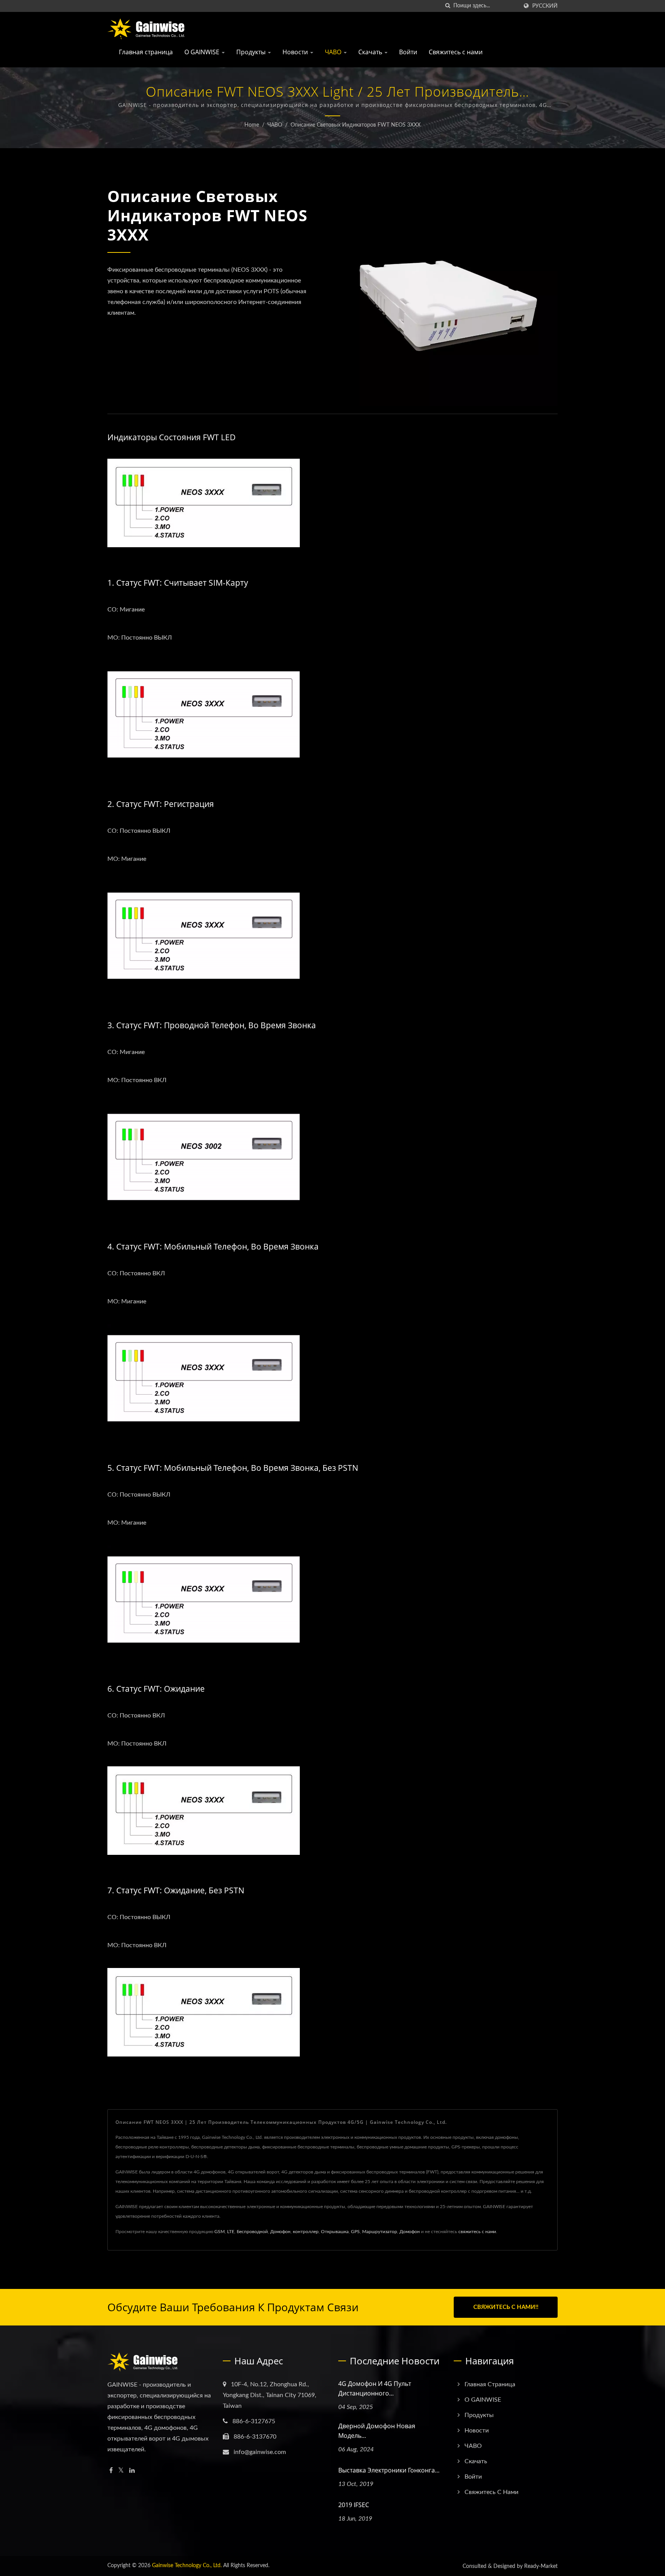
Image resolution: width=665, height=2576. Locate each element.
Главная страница (146, 52)
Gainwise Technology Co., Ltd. (187, 2566)
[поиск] (448, 6)
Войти (408, 52)
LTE (231, 2232)
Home (252, 125)
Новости (296, 52)
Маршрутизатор (380, 2232)
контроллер (306, 2232)
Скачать (371, 52)
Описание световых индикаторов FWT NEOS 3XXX (356, 125)
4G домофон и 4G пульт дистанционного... (375, 2388)
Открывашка (335, 2232)
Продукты (252, 52)
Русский (545, 6)
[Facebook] (111, 2471)
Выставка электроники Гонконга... (389, 2470)
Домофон (280, 2232)
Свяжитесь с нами (456, 52)
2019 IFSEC (354, 2505)
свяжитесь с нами (477, 2232)
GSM (220, 2232)
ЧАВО (334, 52)
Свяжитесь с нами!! (506, 2307)
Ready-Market (541, 2566)
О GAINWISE (203, 52)
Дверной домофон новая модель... (377, 2431)
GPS (355, 2232)
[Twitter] (121, 2471)
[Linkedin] (132, 2471)
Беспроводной (252, 2232)
